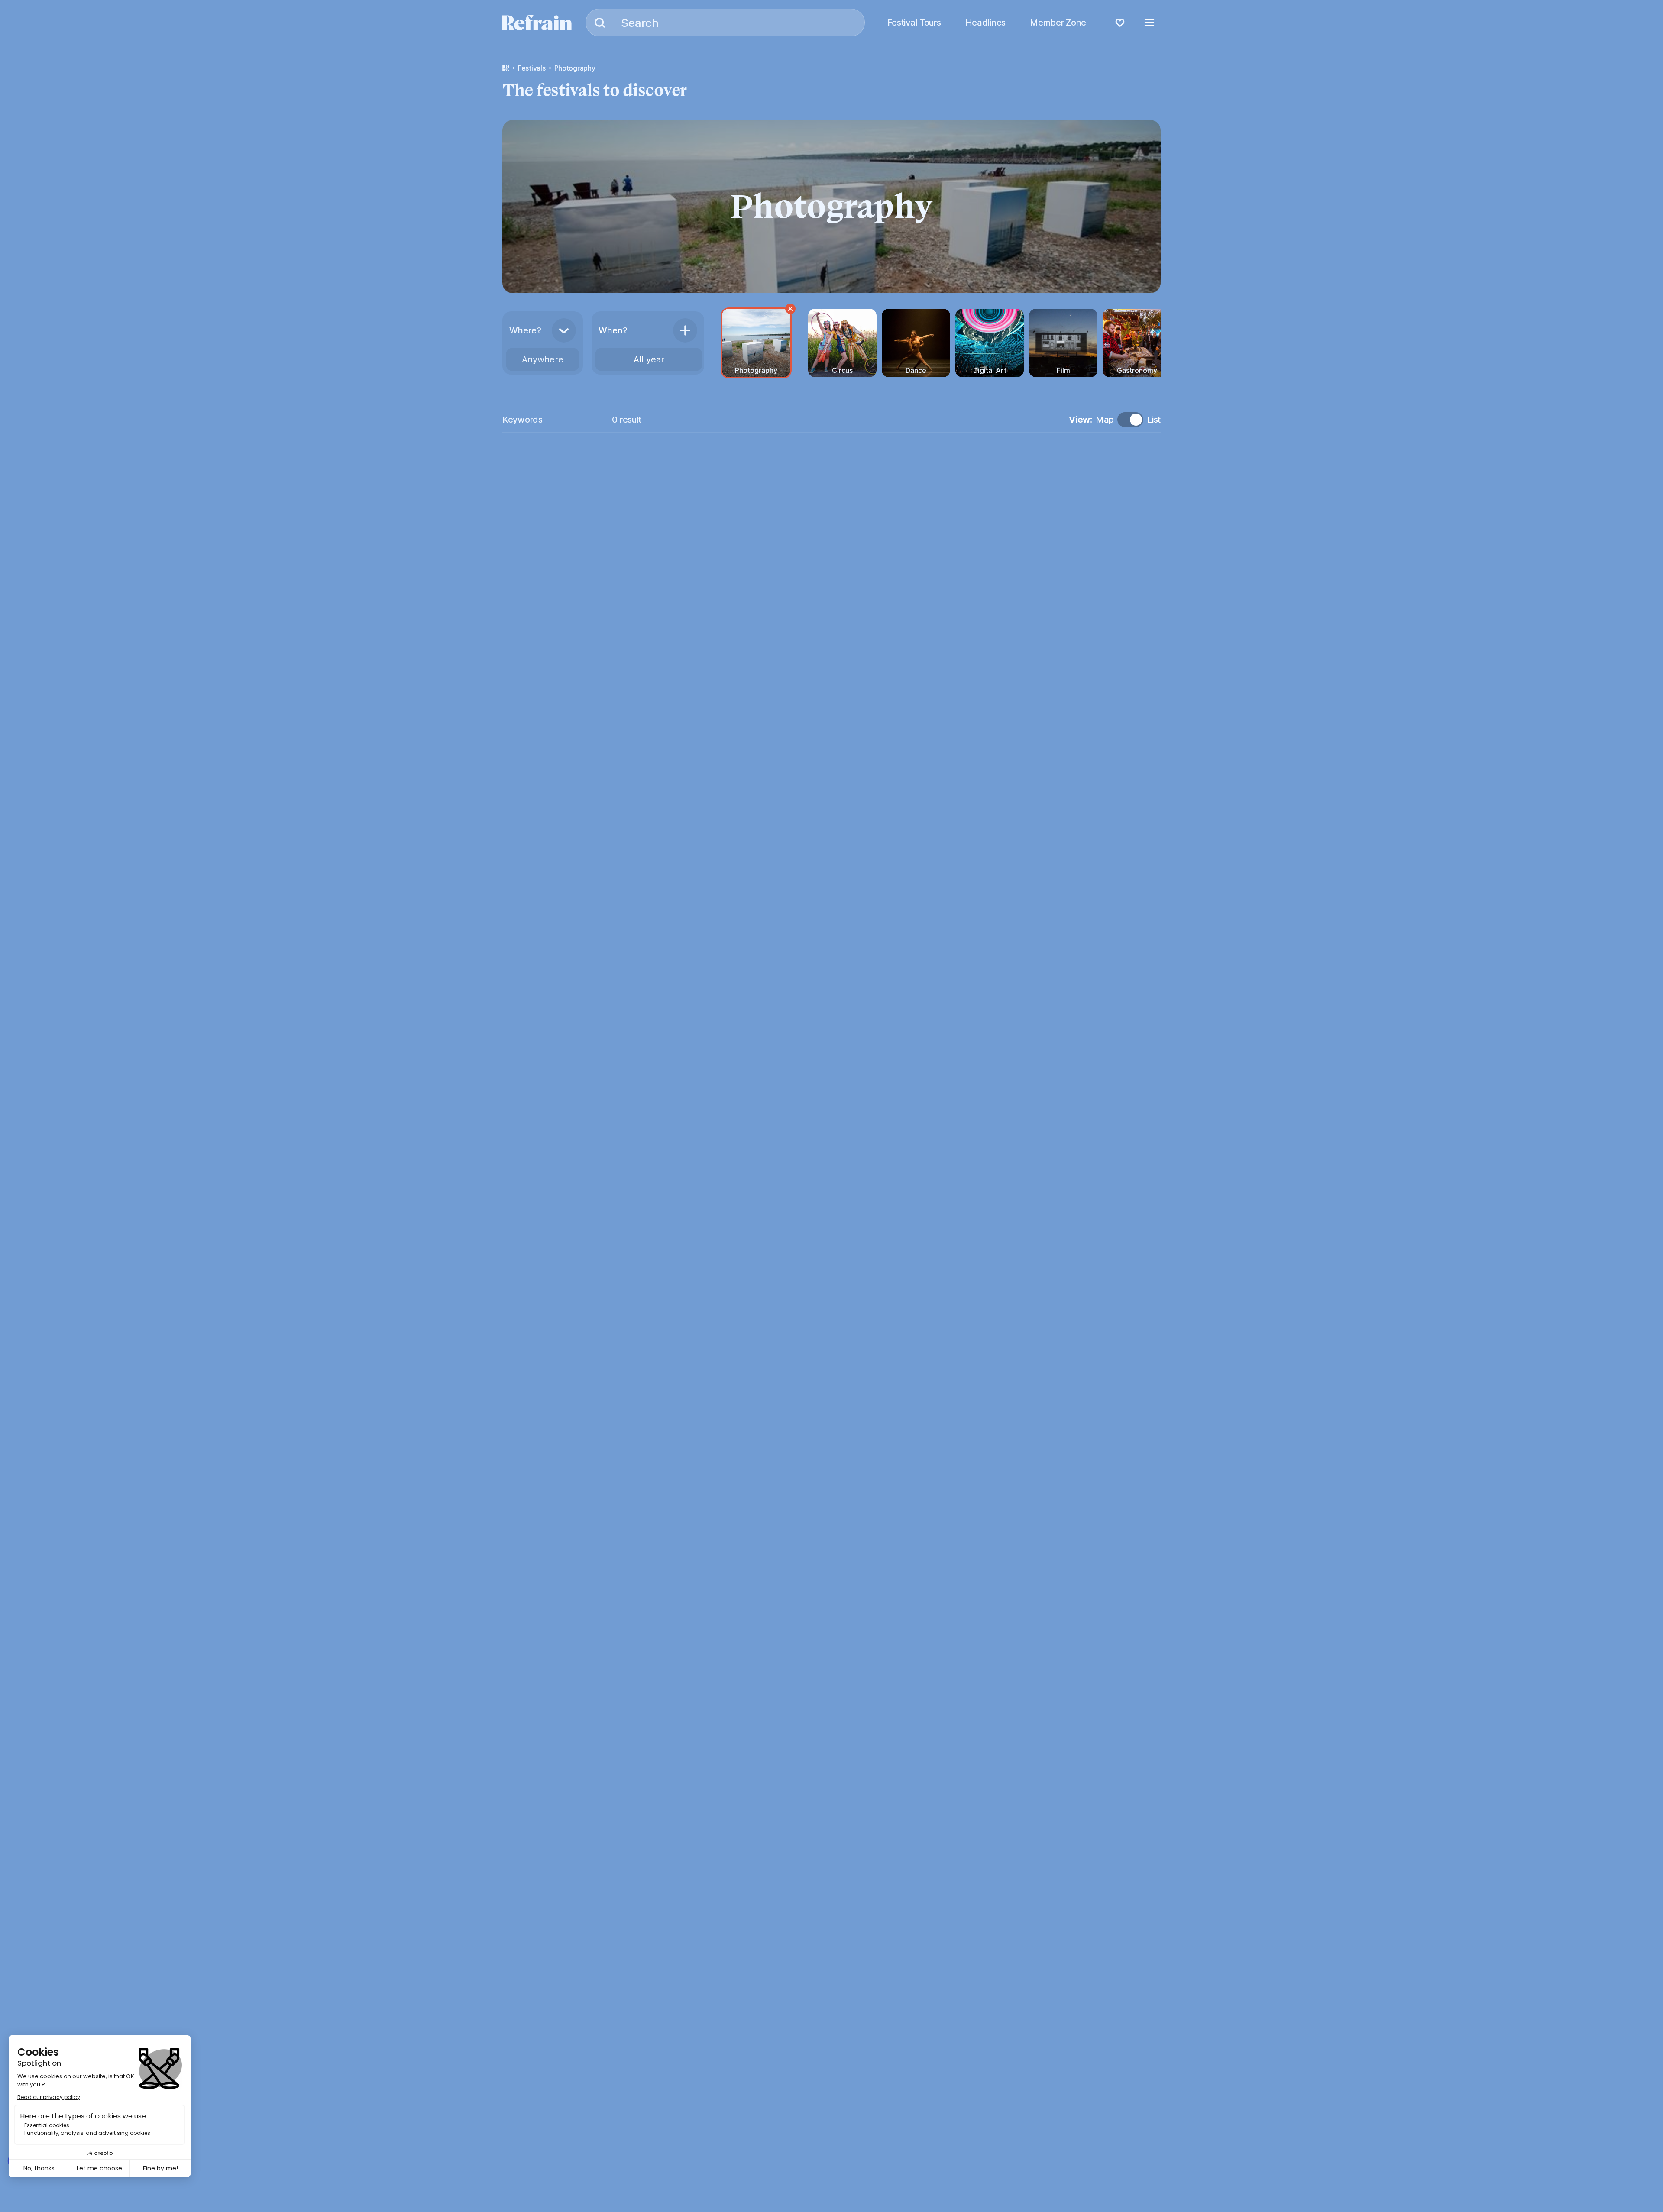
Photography (575, 68)
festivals (532, 68)
